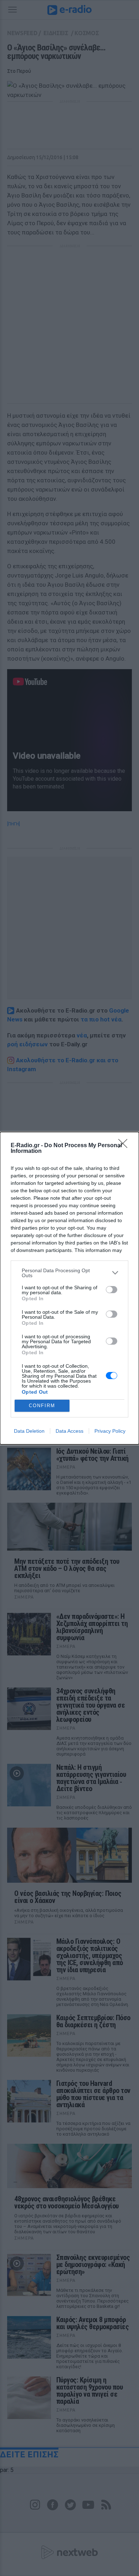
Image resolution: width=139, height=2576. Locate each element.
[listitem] (69, 1273)
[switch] (112, 1290)
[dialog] (69, 1288)
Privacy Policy (110, 1431)
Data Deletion (29, 1431)
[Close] (125, 1146)
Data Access (69, 1431)
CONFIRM (42, 1406)
